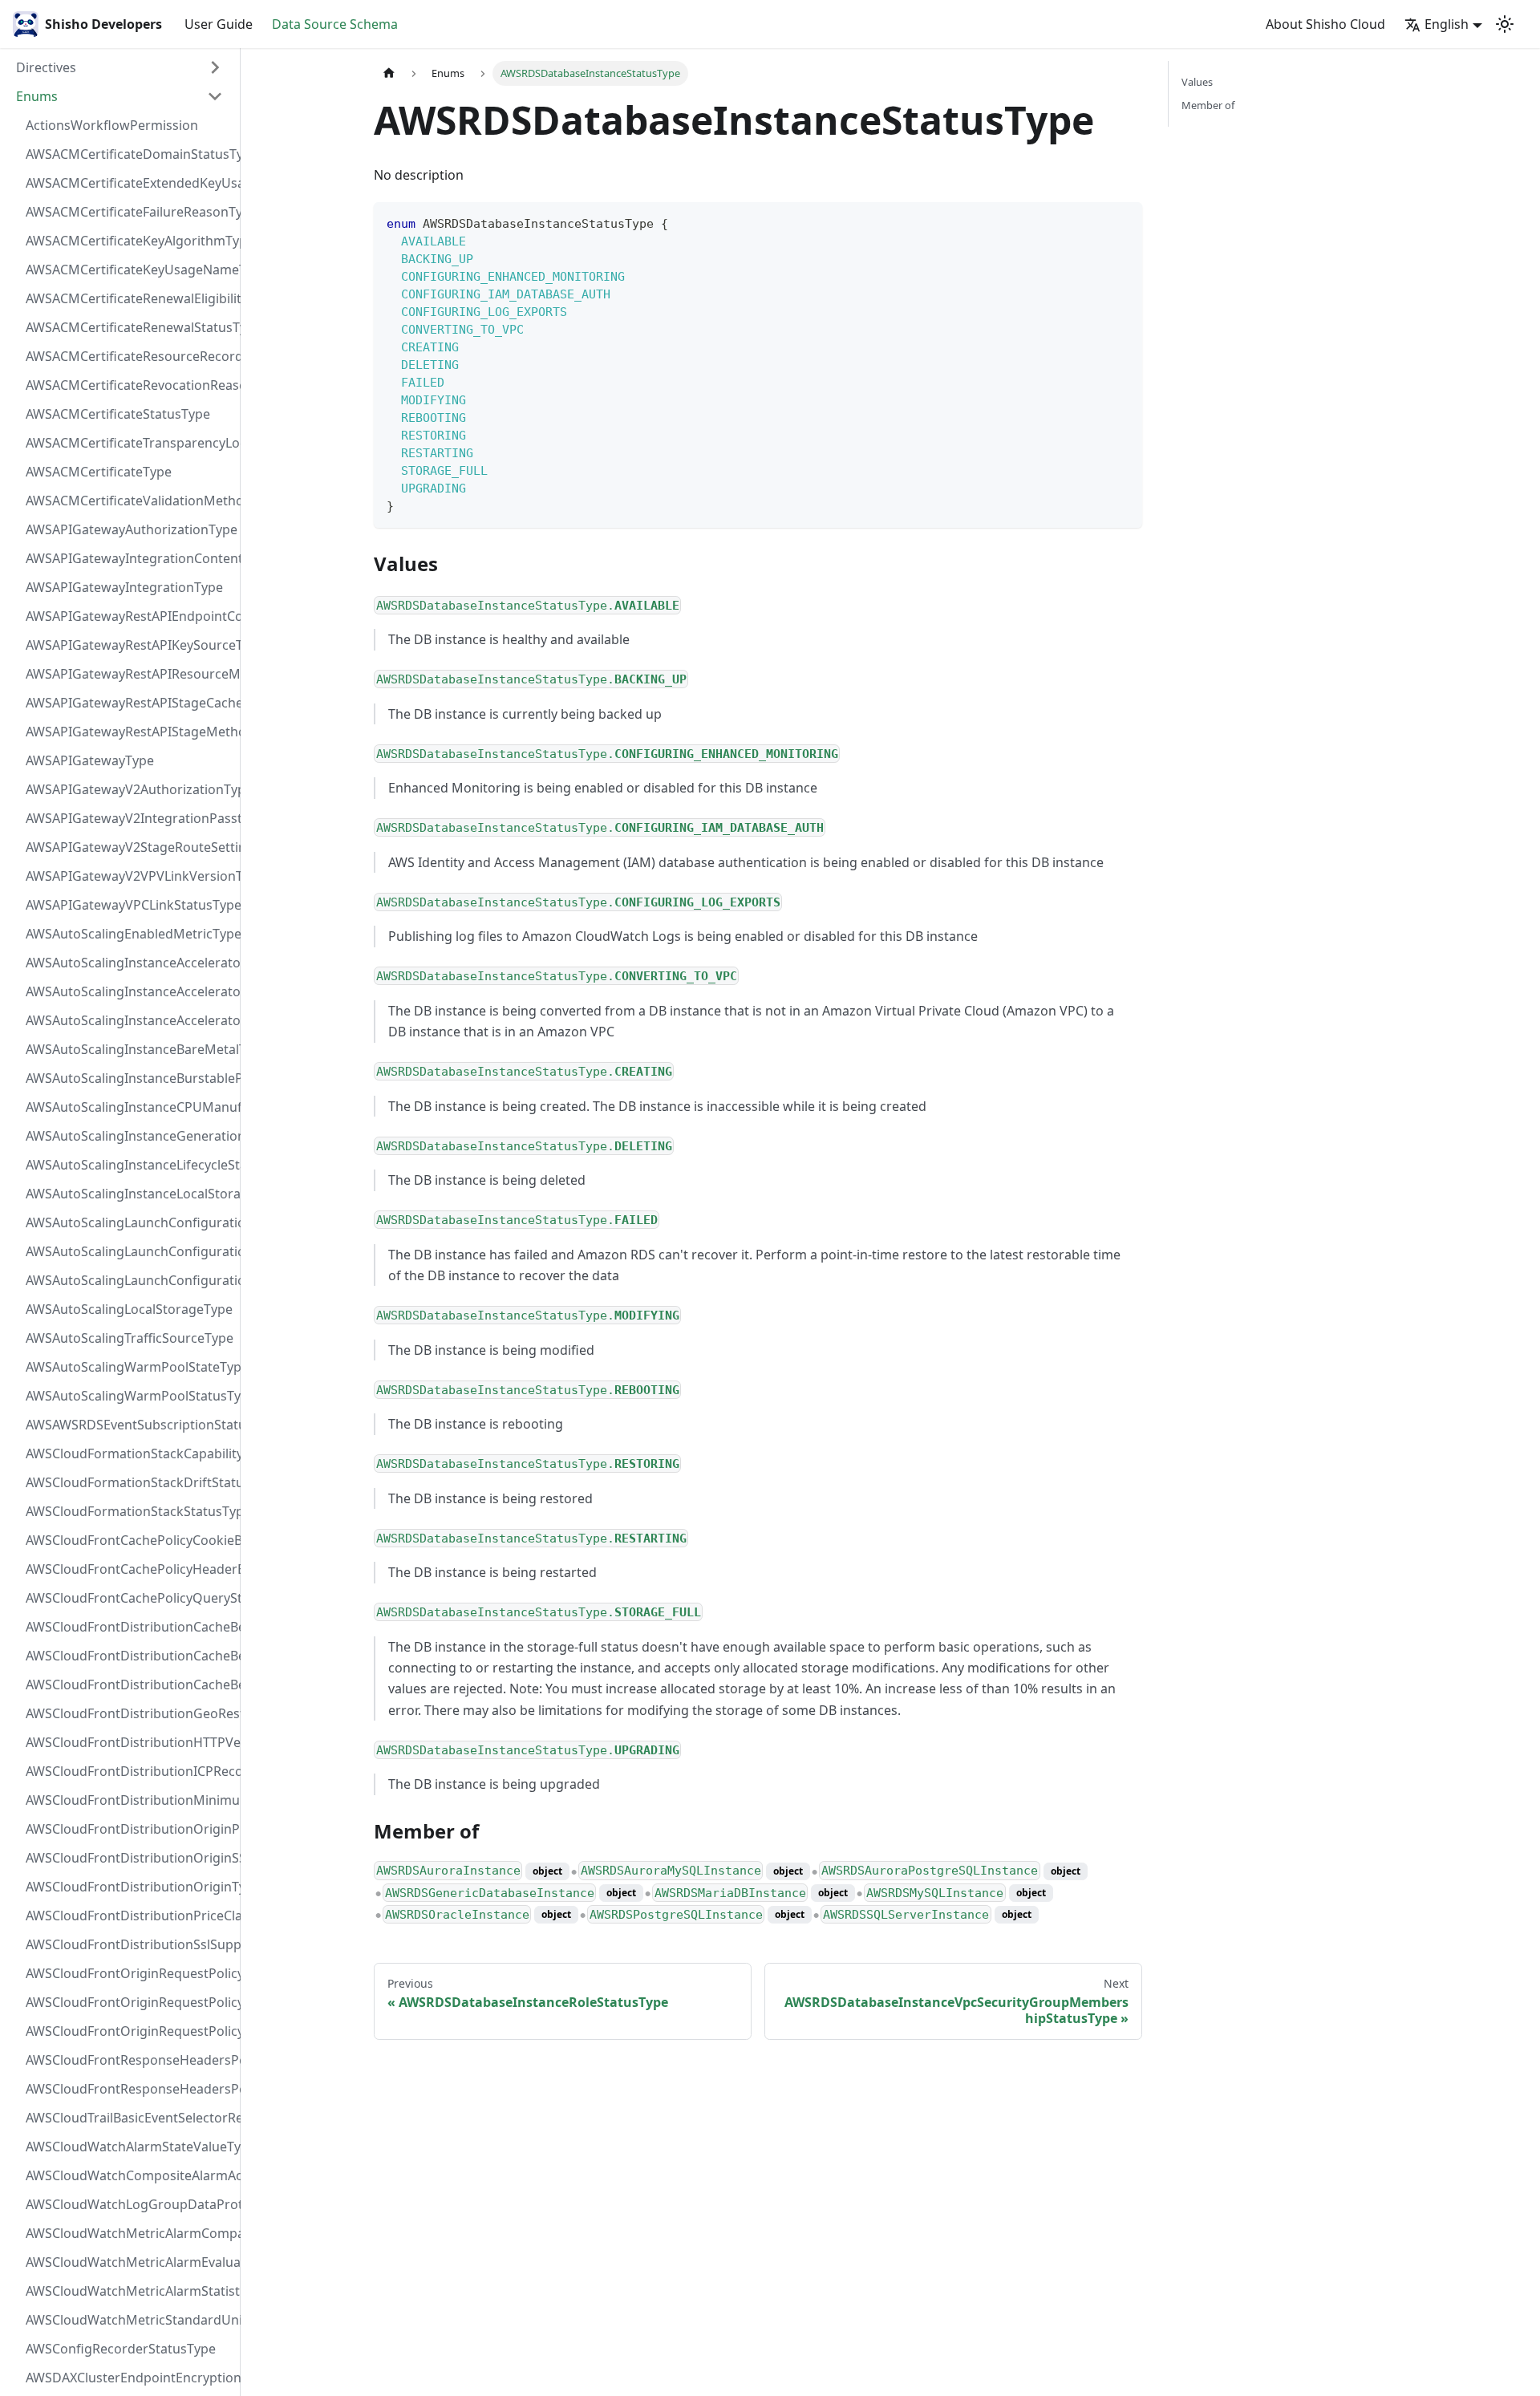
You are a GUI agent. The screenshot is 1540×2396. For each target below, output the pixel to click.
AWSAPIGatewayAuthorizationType (129, 529)
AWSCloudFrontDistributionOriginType (129, 1887)
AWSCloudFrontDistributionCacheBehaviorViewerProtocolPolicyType (129, 1684)
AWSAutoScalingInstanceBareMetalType (129, 1049)
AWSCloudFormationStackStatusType (129, 1511)
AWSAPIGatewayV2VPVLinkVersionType (129, 876)
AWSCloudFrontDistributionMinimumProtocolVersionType (129, 1800)
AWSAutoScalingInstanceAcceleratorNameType (129, 991)
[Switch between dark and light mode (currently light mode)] (1505, 24)
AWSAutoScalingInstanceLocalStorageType (129, 1194)
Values (1197, 82)
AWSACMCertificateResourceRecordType (129, 356)
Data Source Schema (335, 24)
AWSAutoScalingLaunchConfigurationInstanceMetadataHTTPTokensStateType (129, 1280)
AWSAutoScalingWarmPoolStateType (129, 1367)
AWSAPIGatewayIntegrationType (124, 587)
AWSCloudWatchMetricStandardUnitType (129, 2320)
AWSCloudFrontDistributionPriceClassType (129, 1916)
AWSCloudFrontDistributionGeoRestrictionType (129, 1713)
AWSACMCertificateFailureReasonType (129, 212)
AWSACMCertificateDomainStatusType (129, 154)
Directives (46, 67)
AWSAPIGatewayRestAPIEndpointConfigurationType (129, 616)
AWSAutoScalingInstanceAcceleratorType (129, 1020)
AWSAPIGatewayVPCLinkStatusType (129, 905)
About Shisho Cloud (1325, 24)
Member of (1208, 105)
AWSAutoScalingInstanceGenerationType (129, 1136)
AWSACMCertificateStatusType (118, 414)
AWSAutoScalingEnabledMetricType (129, 934)
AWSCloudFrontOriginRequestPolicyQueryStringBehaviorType (129, 2031)
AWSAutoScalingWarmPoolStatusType (129, 1396)
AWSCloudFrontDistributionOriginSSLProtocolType (129, 1858)
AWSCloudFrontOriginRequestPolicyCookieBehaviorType (129, 1973)
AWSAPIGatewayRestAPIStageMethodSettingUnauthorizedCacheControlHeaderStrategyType (129, 732)
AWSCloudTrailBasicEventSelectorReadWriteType (129, 2118)
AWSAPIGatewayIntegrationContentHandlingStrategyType (129, 558)
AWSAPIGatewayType (90, 760)
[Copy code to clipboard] (1123, 222)
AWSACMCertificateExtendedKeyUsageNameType (129, 183)
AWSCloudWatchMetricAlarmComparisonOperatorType (129, 2233)
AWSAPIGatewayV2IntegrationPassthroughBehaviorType (129, 818)
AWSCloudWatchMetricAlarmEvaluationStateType (129, 2262)
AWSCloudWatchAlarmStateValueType (129, 2147)
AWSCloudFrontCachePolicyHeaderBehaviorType (129, 1569)
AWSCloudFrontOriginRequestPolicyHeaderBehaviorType (129, 2002)
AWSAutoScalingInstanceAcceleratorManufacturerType (129, 963)
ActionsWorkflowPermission (112, 125)
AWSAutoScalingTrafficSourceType (129, 1338)
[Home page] (389, 73)
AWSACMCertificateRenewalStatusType (129, 327)
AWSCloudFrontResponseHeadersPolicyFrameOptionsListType (129, 2060)
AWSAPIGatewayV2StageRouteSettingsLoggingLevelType (129, 847)
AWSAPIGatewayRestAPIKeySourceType (129, 645)
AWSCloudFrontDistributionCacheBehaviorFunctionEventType (129, 1627)
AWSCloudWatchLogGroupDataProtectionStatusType (129, 2204)
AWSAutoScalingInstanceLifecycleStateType (129, 1165)
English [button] (1447, 24)
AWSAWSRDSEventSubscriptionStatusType (129, 1425)
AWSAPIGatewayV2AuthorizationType (129, 789)
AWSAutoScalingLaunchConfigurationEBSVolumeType (129, 1222)
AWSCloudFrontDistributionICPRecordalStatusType (129, 1771)
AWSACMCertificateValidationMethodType (129, 501)
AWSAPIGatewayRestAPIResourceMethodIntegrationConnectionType (129, 674)
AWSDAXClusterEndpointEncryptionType (129, 2378)
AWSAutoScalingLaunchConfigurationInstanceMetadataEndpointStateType (129, 1251)
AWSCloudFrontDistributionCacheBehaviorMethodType (129, 1656)
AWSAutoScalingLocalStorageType (129, 1309)
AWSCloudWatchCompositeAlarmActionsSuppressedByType (129, 2175)
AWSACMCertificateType (99, 472)
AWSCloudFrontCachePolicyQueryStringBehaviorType (129, 1598)
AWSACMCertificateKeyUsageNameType (129, 270)
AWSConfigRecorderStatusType (121, 2349)
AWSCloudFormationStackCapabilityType (129, 1453)
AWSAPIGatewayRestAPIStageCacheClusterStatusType (129, 703)
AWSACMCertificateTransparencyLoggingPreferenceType (129, 443)
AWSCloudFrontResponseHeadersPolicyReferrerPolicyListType (129, 2089)
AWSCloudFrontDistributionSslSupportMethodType (129, 1944)
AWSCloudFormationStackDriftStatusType (129, 1482)
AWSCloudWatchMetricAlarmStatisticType (129, 2291)
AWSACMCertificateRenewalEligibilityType (129, 298)
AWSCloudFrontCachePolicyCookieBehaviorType (129, 1540)
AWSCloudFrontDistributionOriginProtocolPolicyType (129, 1829)
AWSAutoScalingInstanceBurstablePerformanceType (129, 1078)
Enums (37, 96)
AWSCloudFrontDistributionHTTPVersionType (129, 1742)
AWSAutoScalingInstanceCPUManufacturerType (129, 1107)
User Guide (219, 24)
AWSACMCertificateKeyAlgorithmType (129, 241)
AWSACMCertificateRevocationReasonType (129, 385)
